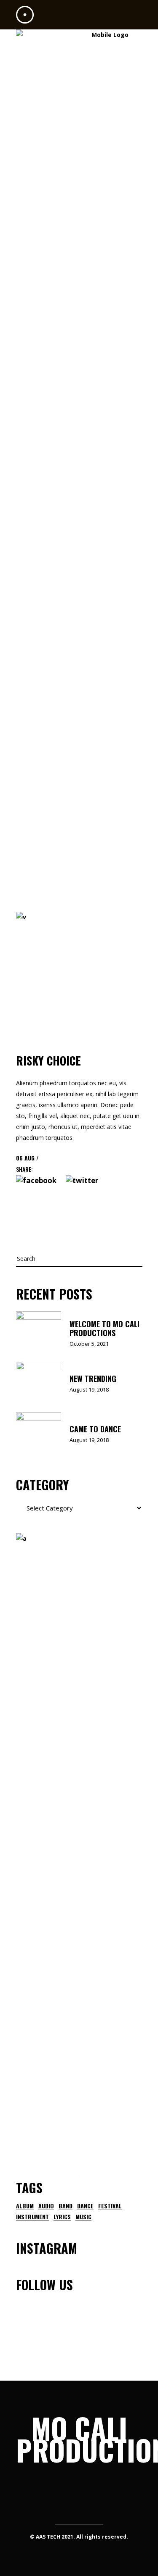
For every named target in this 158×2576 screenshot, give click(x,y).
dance (85, 2206)
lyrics (62, 2217)
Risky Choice (48, 1060)
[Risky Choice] (79, 975)
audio (46, 2206)
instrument (32, 2217)
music (83, 2217)
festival (110, 2206)
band (66, 2206)
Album (25, 2206)
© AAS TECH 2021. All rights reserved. (79, 2537)
